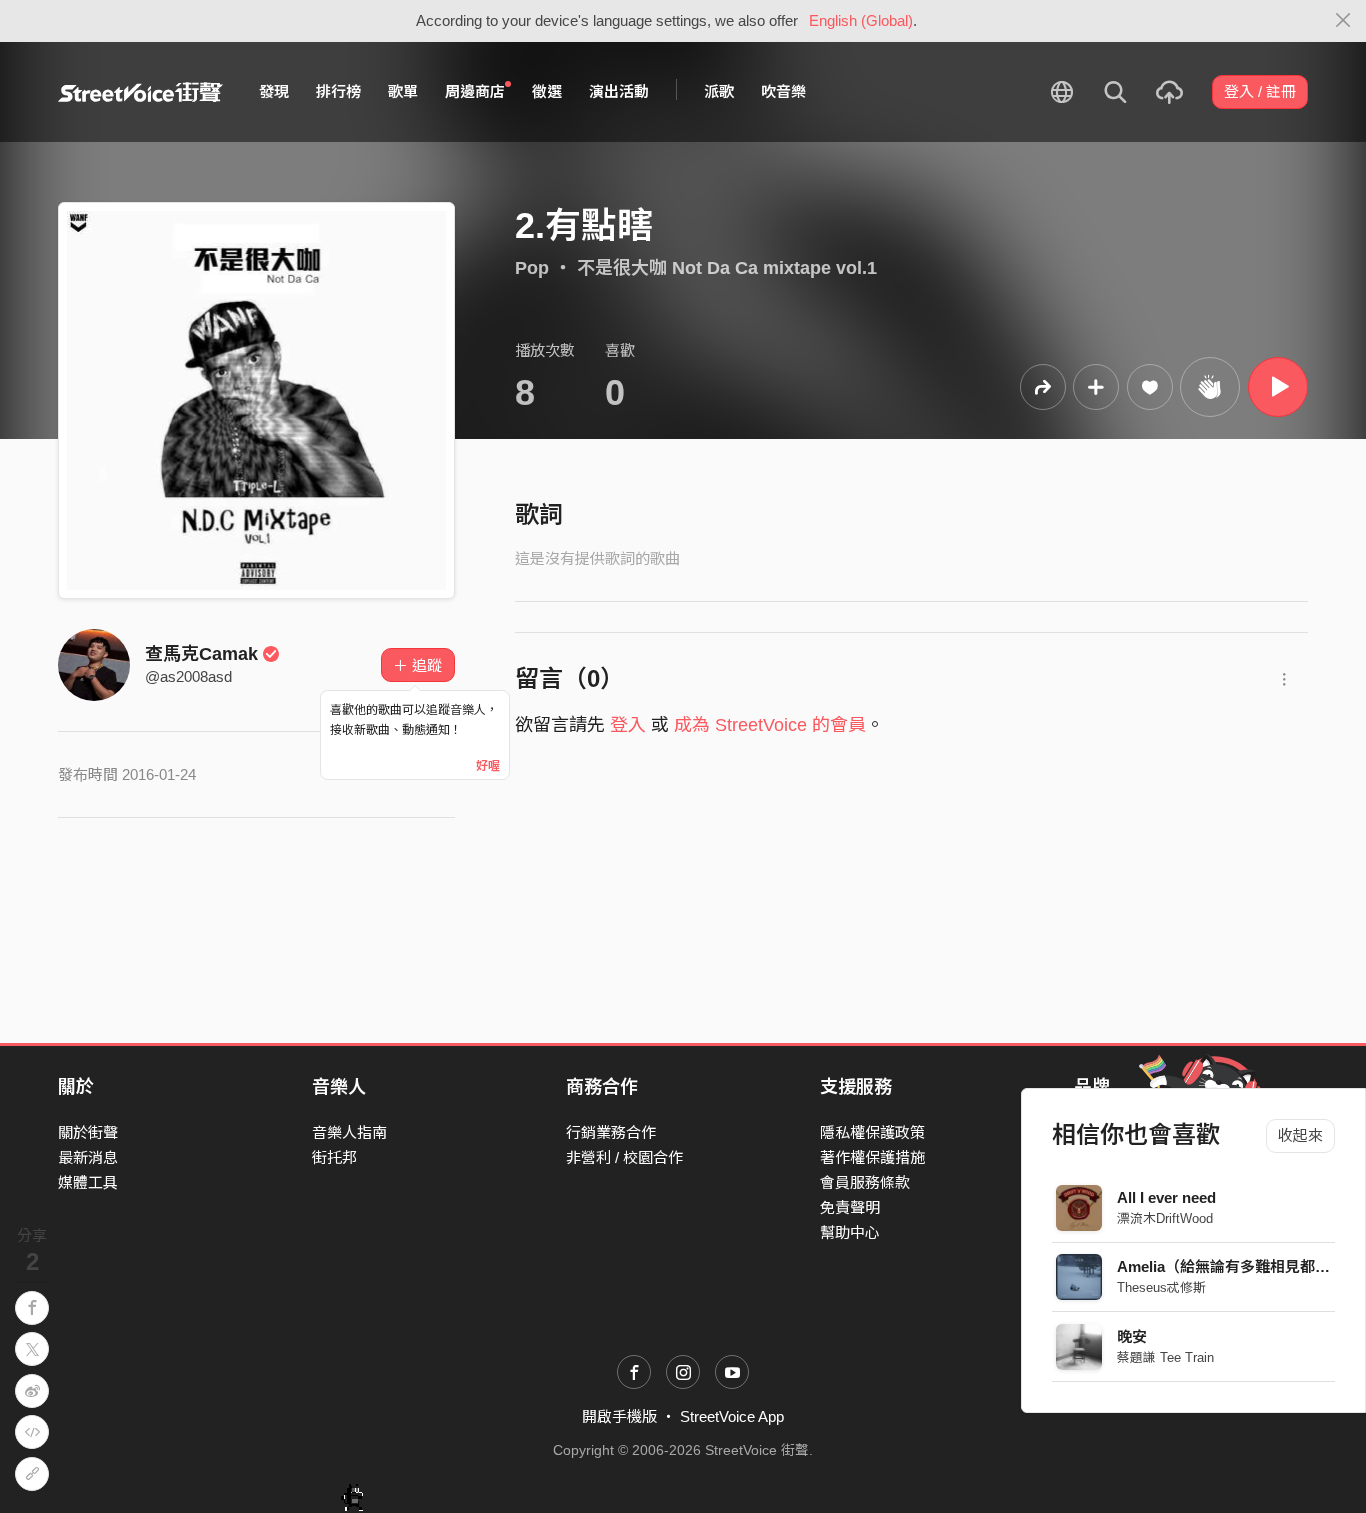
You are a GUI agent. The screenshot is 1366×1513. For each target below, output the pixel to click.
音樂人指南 (349, 1132)
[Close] (1343, 21)
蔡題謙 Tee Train (1165, 1357)
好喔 (488, 766)
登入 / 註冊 (1260, 91)
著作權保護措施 (872, 1157)
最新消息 (88, 1157)
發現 (274, 91)
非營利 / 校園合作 (624, 1157)
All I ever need (1166, 1197)
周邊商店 (475, 91)
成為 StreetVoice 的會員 (770, 725)
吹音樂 (783, 91)
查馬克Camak (201, 654)
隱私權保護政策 (872, 1132)
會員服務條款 (865, 1182)
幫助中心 (850, 1232)
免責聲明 (850, 1207)
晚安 (1132, 1336)
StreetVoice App (732, 1416)
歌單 (403, 91)
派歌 (719, 91)
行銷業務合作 (611, 1132)
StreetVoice (140, 92)
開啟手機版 (619, 1416)
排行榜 (338, 91)
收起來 (1300, 1135)
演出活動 (619, 91)
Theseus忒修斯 (1161, 1287)
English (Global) (861, 20)
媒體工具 (88, 1182)
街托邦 (334, 1157)
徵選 (547, 91)
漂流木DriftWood (1165, 1218)
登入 (628, 725)
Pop (532, 268)
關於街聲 (88, 1132)
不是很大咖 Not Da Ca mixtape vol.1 (727, 268)
